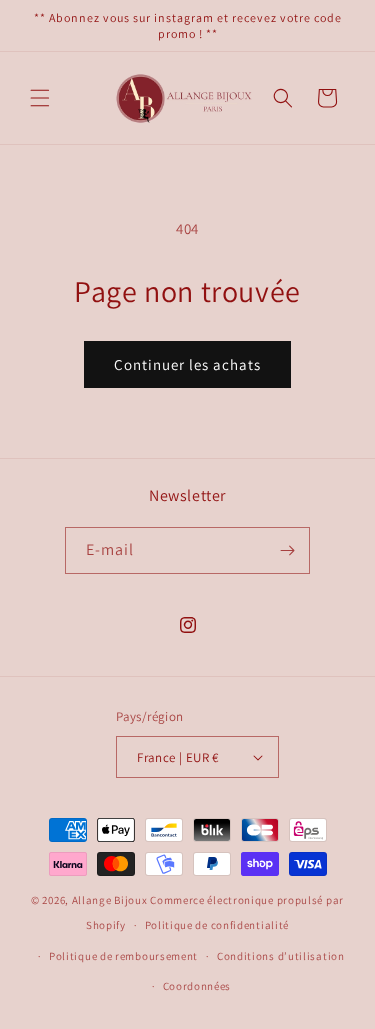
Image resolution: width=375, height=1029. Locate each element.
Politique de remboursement (123, 956)
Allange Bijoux (110, 900)
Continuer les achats (187, 364)
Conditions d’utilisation (281, 956)
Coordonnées (197, 986)
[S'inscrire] (287, 550)
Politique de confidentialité (217, 925)
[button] (40, 98)
